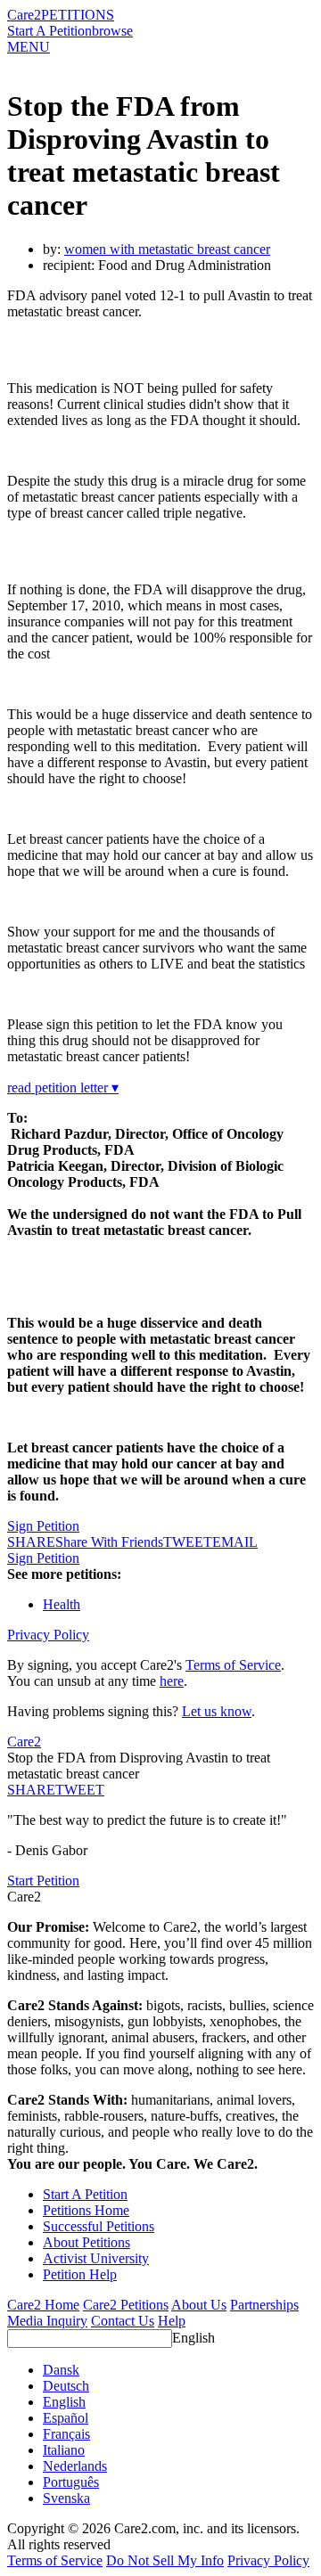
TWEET (188, 1542)
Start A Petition (49, 31)
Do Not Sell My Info (165, 2560)
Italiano (64, 2450)
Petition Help (80, 2274)
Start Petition (43, 1881)
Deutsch (66, 2386)
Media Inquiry (47, 2321)
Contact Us (123, 2321)
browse (112, 31)
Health (62, 1604)
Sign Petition (43, 1526)
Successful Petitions (99, 2226)
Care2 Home (43, 2305)
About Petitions (86, 2242)
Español (66, 2418)
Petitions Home (86, 2210)
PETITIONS (78, 15)
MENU (29, 47)
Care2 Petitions (126, 2305)
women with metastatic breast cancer (167, 249)
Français (66, 2434)
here (172, 1681)
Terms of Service (233, 1665)
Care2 (24, 15)
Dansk (61, 2370)
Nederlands (75, 2466)
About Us (199, 2305)
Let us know (217, 1711)
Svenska (66, 2498)
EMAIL (235, 1542)
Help (172, 2321)
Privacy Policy (48, 1635)
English (193, 2338)
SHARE (31, 1790)
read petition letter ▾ (63, 1088)
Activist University (96, 2258)
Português (71, 2482)
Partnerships (264, 2305)
